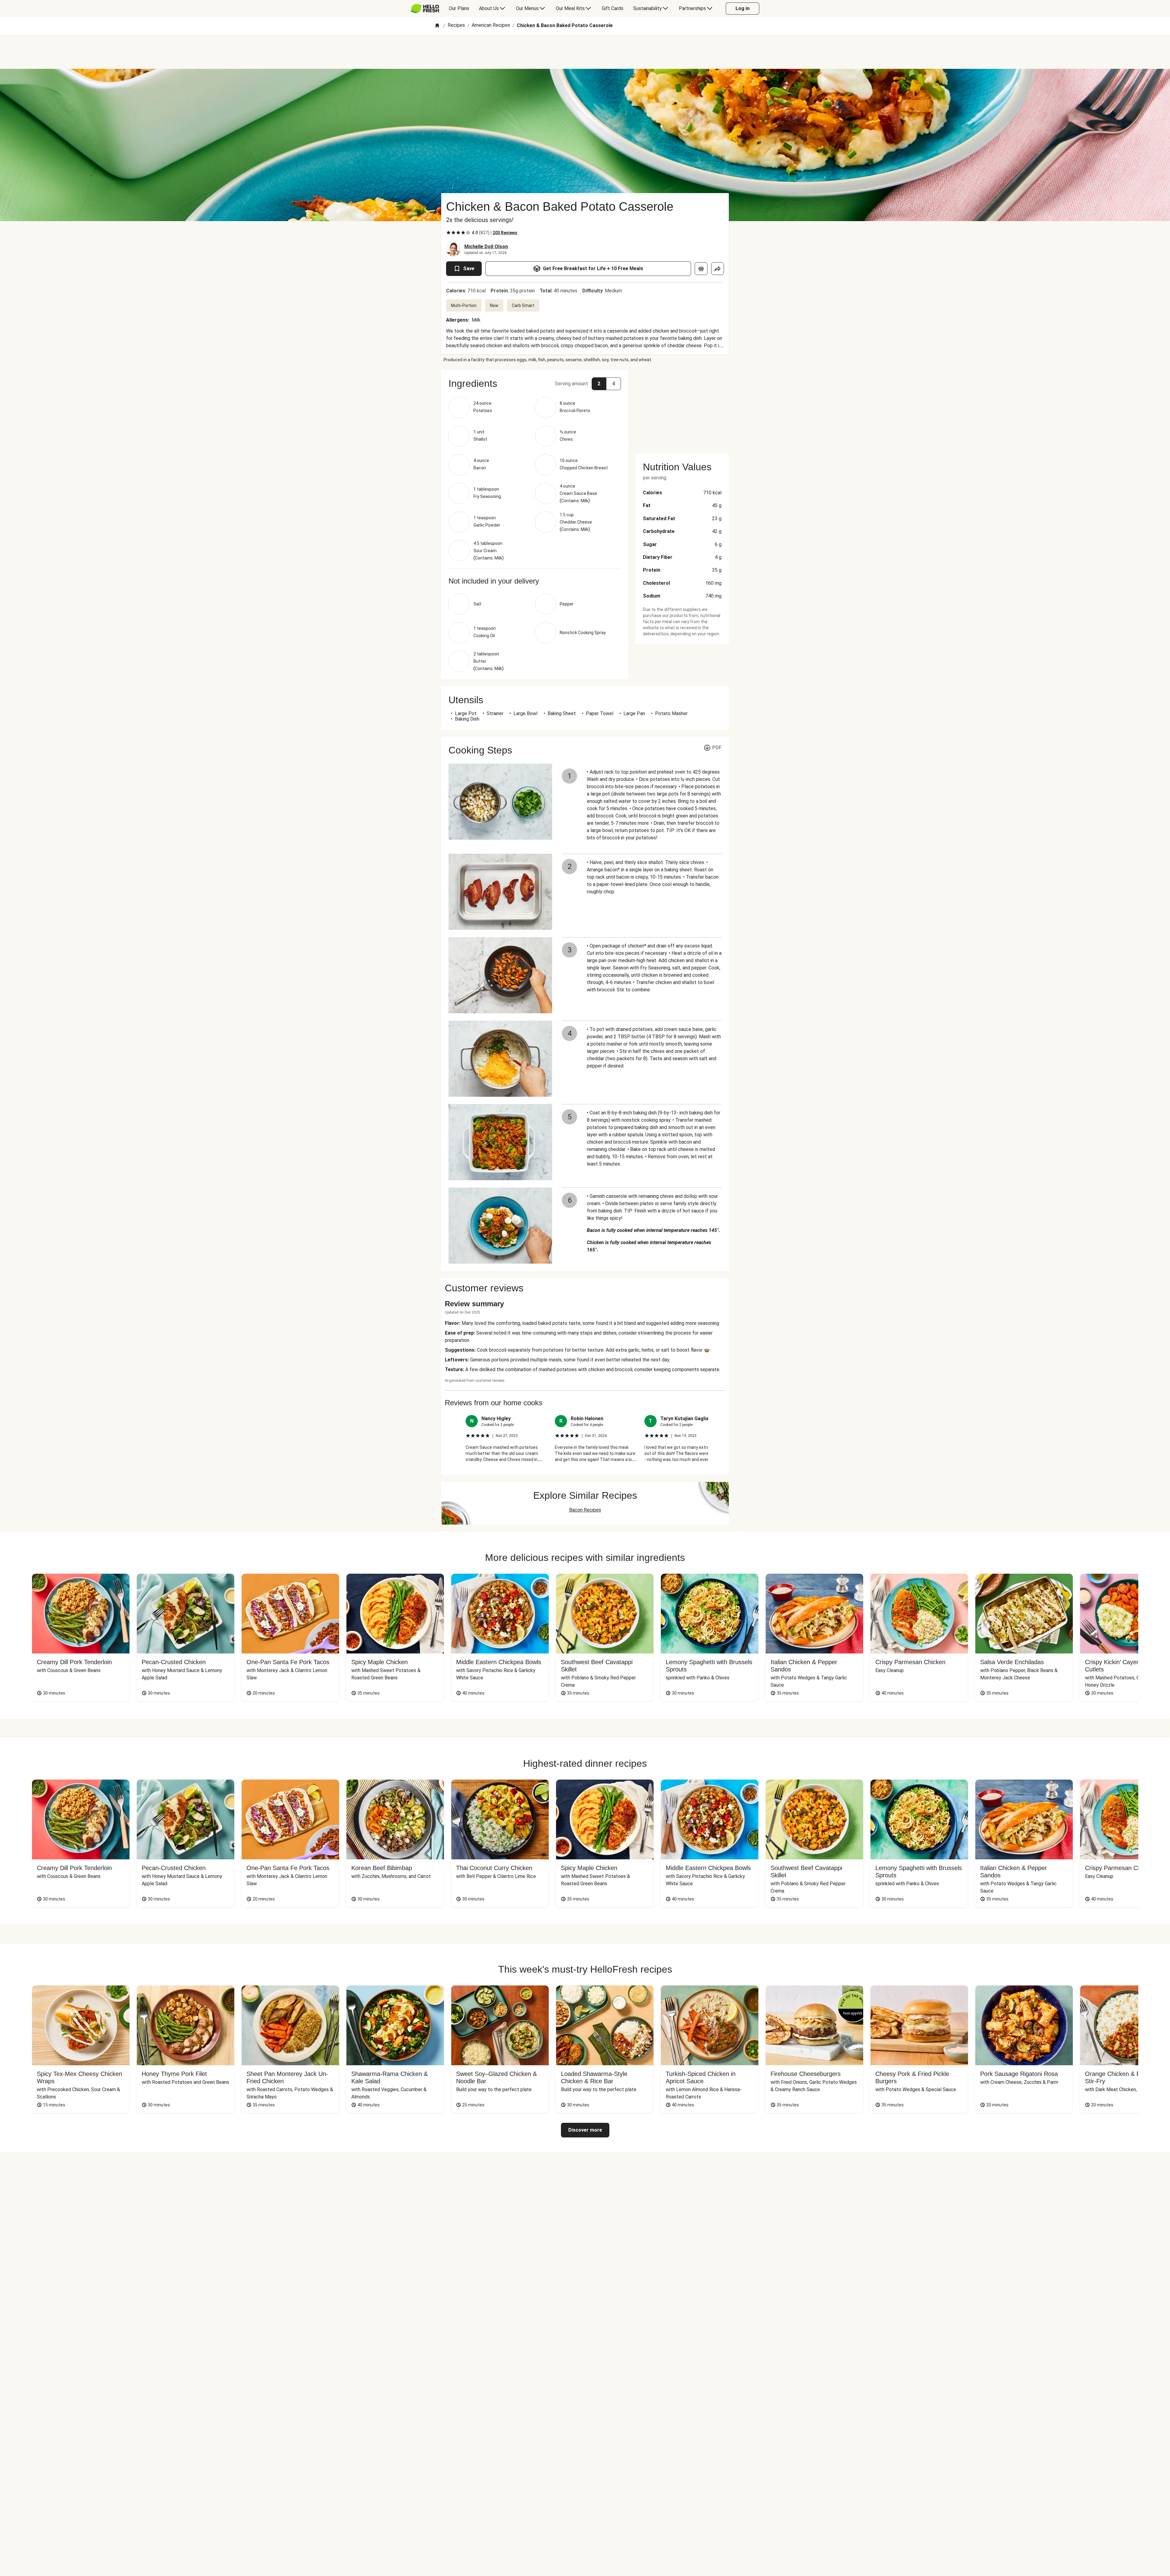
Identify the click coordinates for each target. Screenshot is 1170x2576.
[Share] (718, 269)
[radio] (448, 233)
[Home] (437, 26)
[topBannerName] (585, 51)
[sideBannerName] (682, 408)
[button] (535, 383)
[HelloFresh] (425, 9)
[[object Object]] (701, 269)
